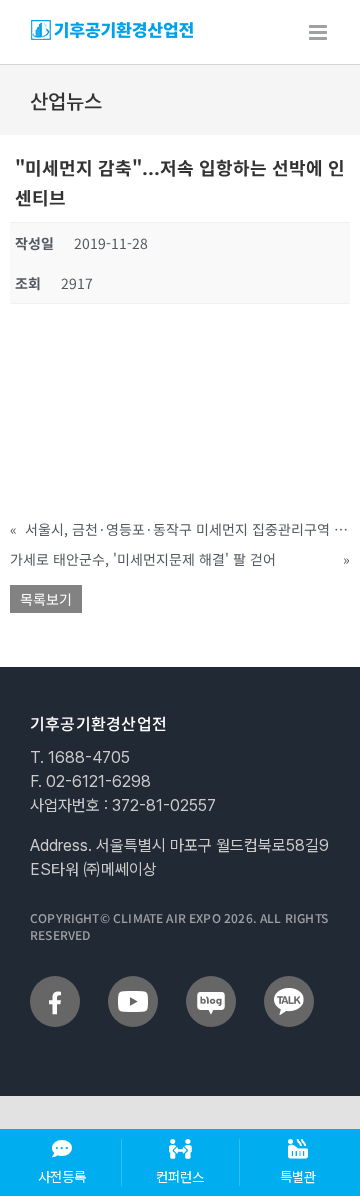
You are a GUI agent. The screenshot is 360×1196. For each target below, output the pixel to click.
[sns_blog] (211, 984)
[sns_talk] (289, 984)
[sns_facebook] (55, 984)
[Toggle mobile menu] (319, 32)
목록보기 (46, 599)
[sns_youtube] (133, 984)
